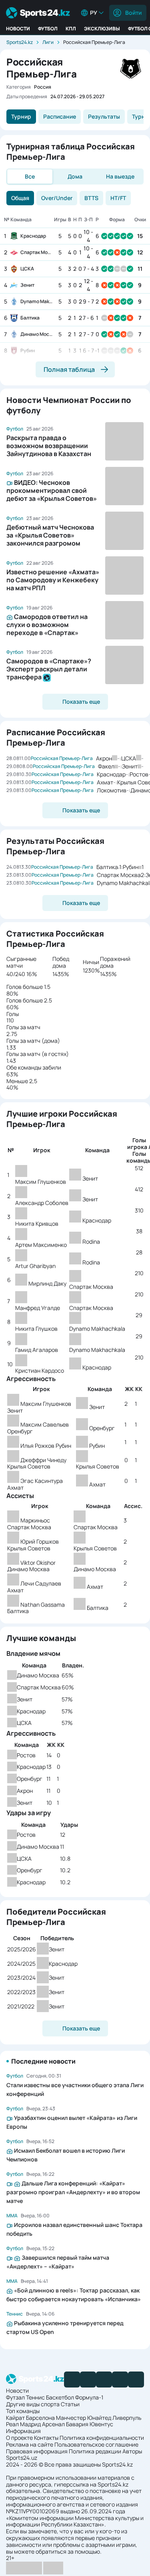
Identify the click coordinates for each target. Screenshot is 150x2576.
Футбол (48, 29)
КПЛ (71, 29)
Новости (18, 29)
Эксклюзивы (102, 29)
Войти (133, 13)
